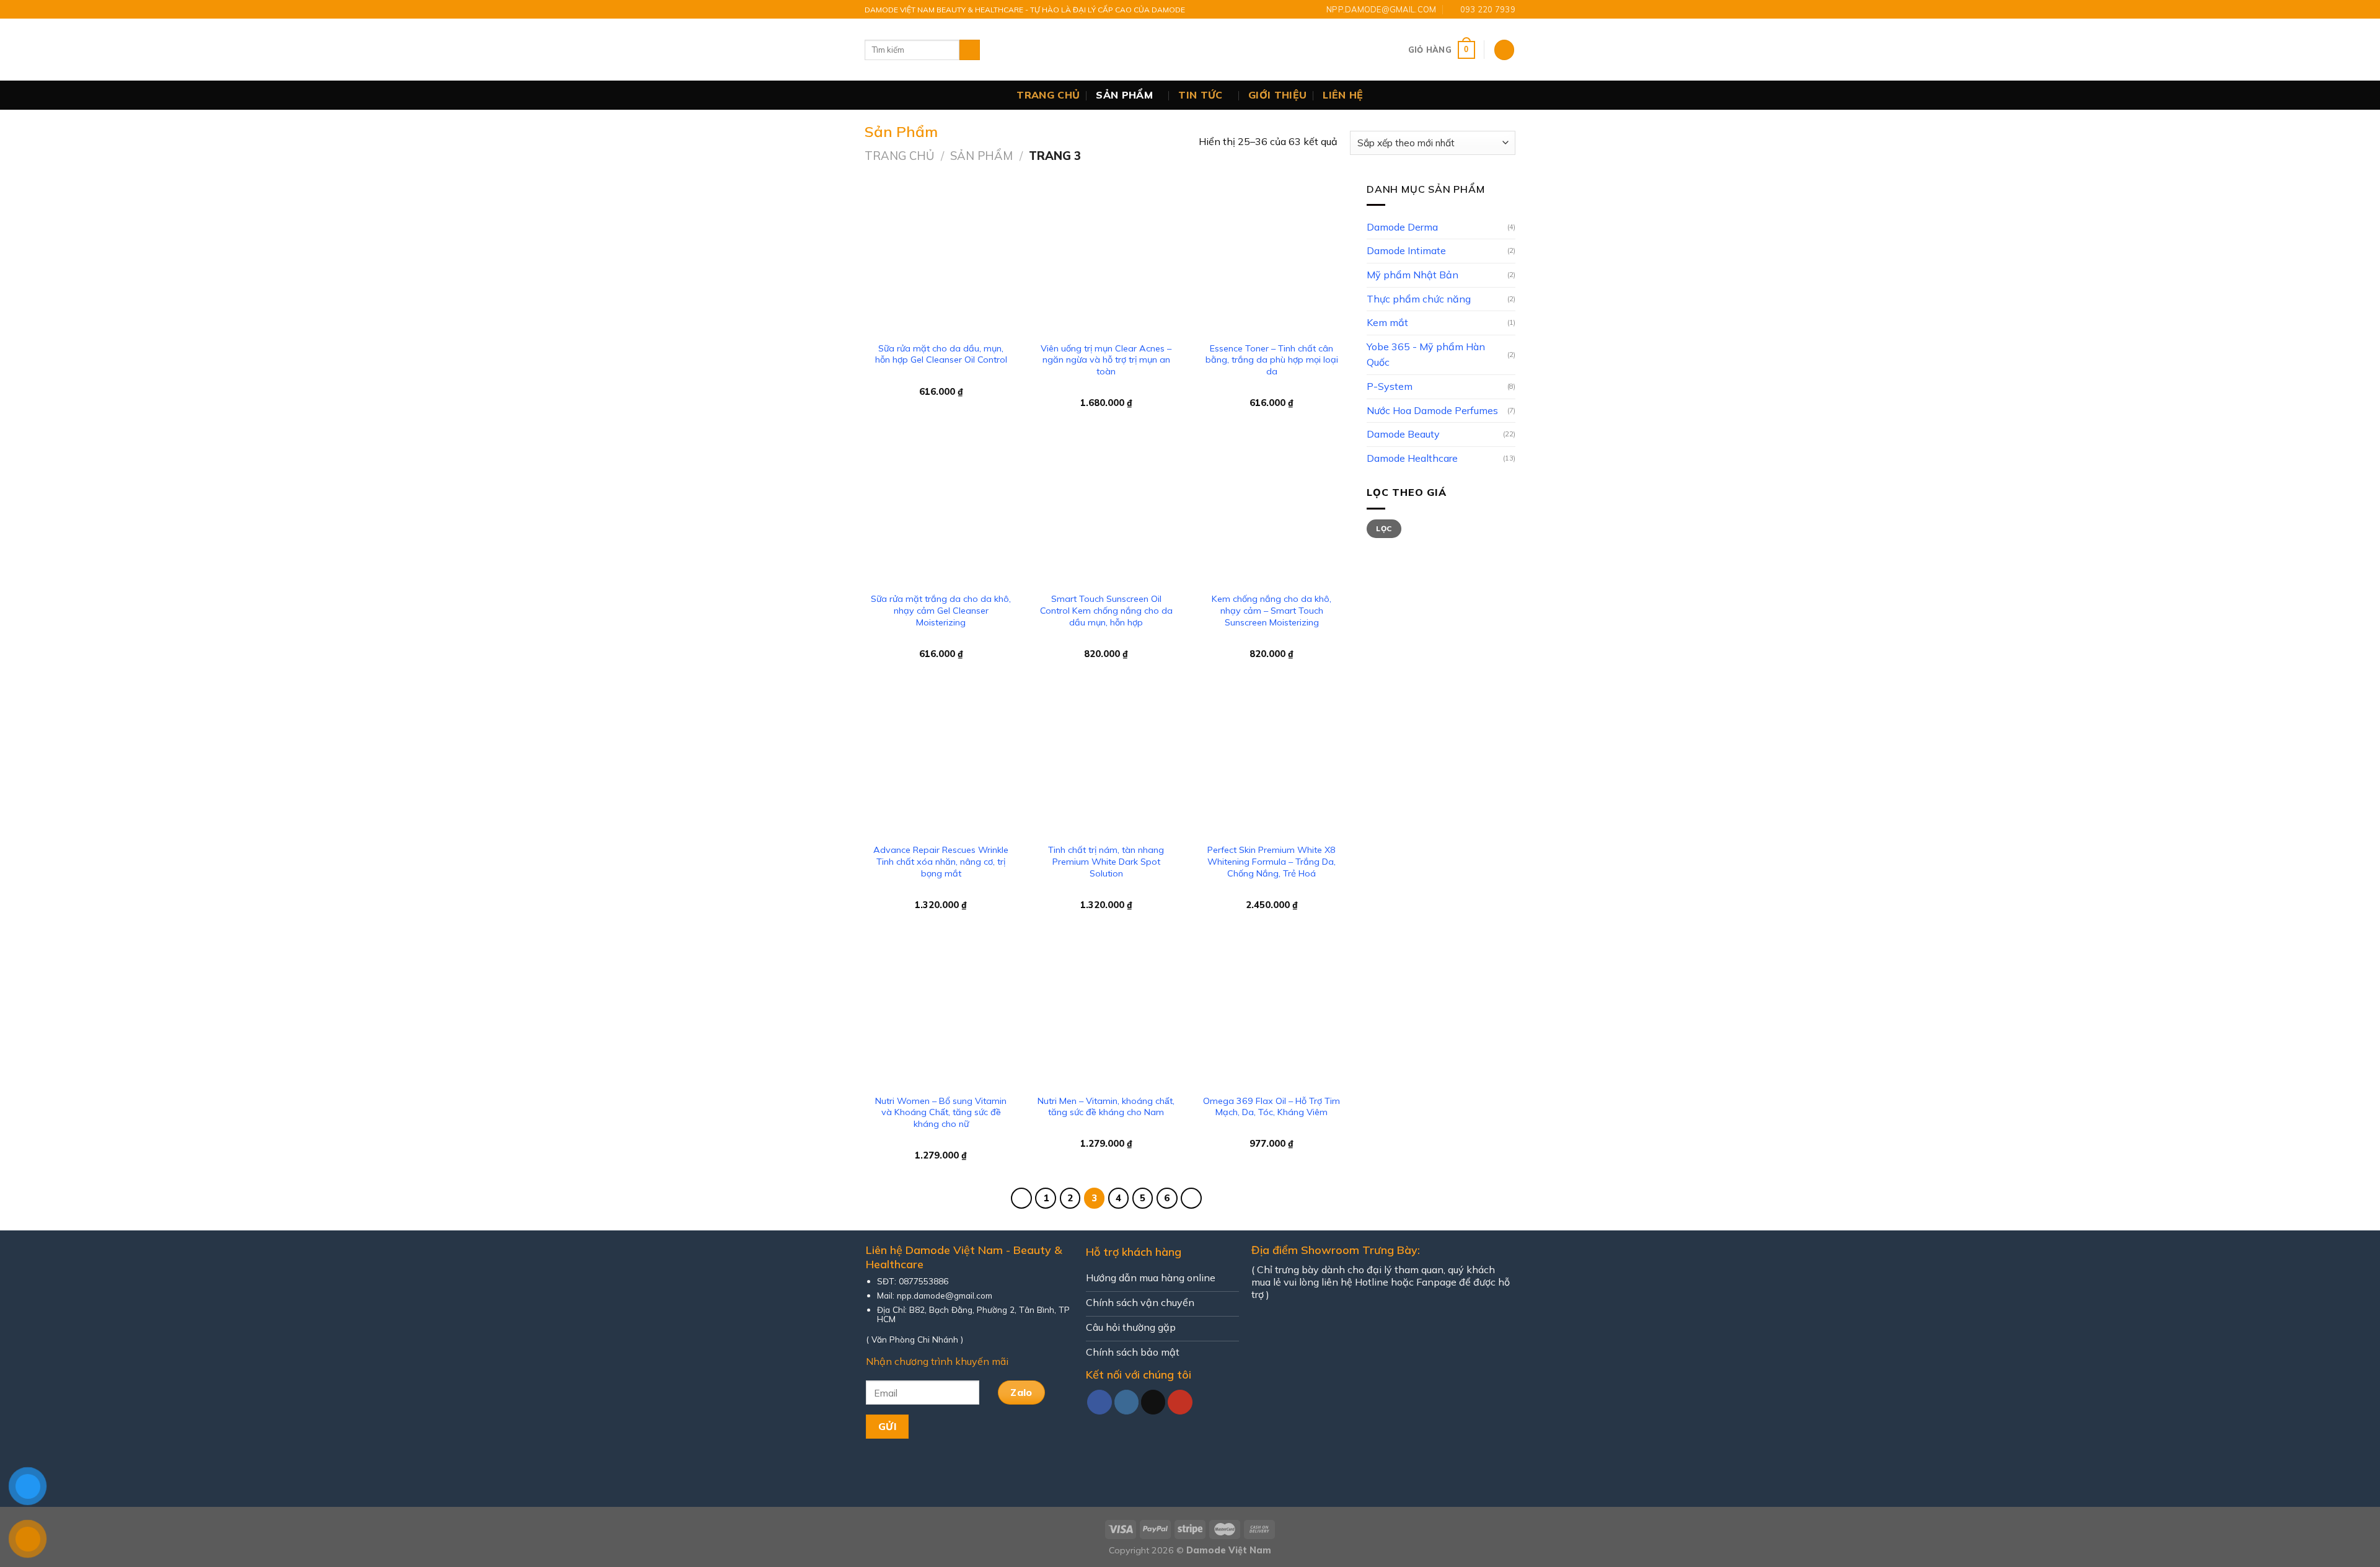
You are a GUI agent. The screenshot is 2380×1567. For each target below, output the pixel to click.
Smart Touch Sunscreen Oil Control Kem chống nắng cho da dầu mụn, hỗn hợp (1106, 610)
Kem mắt (1387, 322)
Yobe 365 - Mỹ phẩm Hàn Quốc (1426, 355)
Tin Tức (1200, 95)
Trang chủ (1048, 95)
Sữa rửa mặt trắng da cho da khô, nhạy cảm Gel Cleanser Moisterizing (941, 610)
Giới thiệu (1277, 95)
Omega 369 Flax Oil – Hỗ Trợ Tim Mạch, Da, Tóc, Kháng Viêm (1272, 1107)
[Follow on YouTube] (1180, 1402)
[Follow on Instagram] (1127, 1402)
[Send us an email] (1153, 1402)
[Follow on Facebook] (1100, 1402)
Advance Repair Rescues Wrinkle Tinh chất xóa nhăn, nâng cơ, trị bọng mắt (941, 861)
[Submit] (970, 50)
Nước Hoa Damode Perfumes (1432, 410)
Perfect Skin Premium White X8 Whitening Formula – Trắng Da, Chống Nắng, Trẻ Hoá (1272, 861)
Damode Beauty (1403, 434)
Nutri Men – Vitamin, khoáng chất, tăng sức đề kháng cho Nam (1106, 1107)
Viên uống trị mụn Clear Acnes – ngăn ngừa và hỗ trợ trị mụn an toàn (1106, 360)
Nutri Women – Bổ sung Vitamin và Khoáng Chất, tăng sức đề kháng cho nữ (941, 1112)
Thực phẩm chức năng (1419, 299)
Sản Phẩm (1124, 95)
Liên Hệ (1343, 95)
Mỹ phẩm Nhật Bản (1413, 275)
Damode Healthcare (1412, 458)
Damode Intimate (1406, 250)
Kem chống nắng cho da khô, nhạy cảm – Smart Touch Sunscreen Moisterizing (1272, 610)
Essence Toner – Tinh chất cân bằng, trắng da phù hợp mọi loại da (1272, 360)
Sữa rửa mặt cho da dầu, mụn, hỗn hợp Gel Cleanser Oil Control (941, 354)
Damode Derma (1402, 227)
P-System (1390, 386)
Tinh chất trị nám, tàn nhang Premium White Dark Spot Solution (1106, 861)
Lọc (1384, 528)
